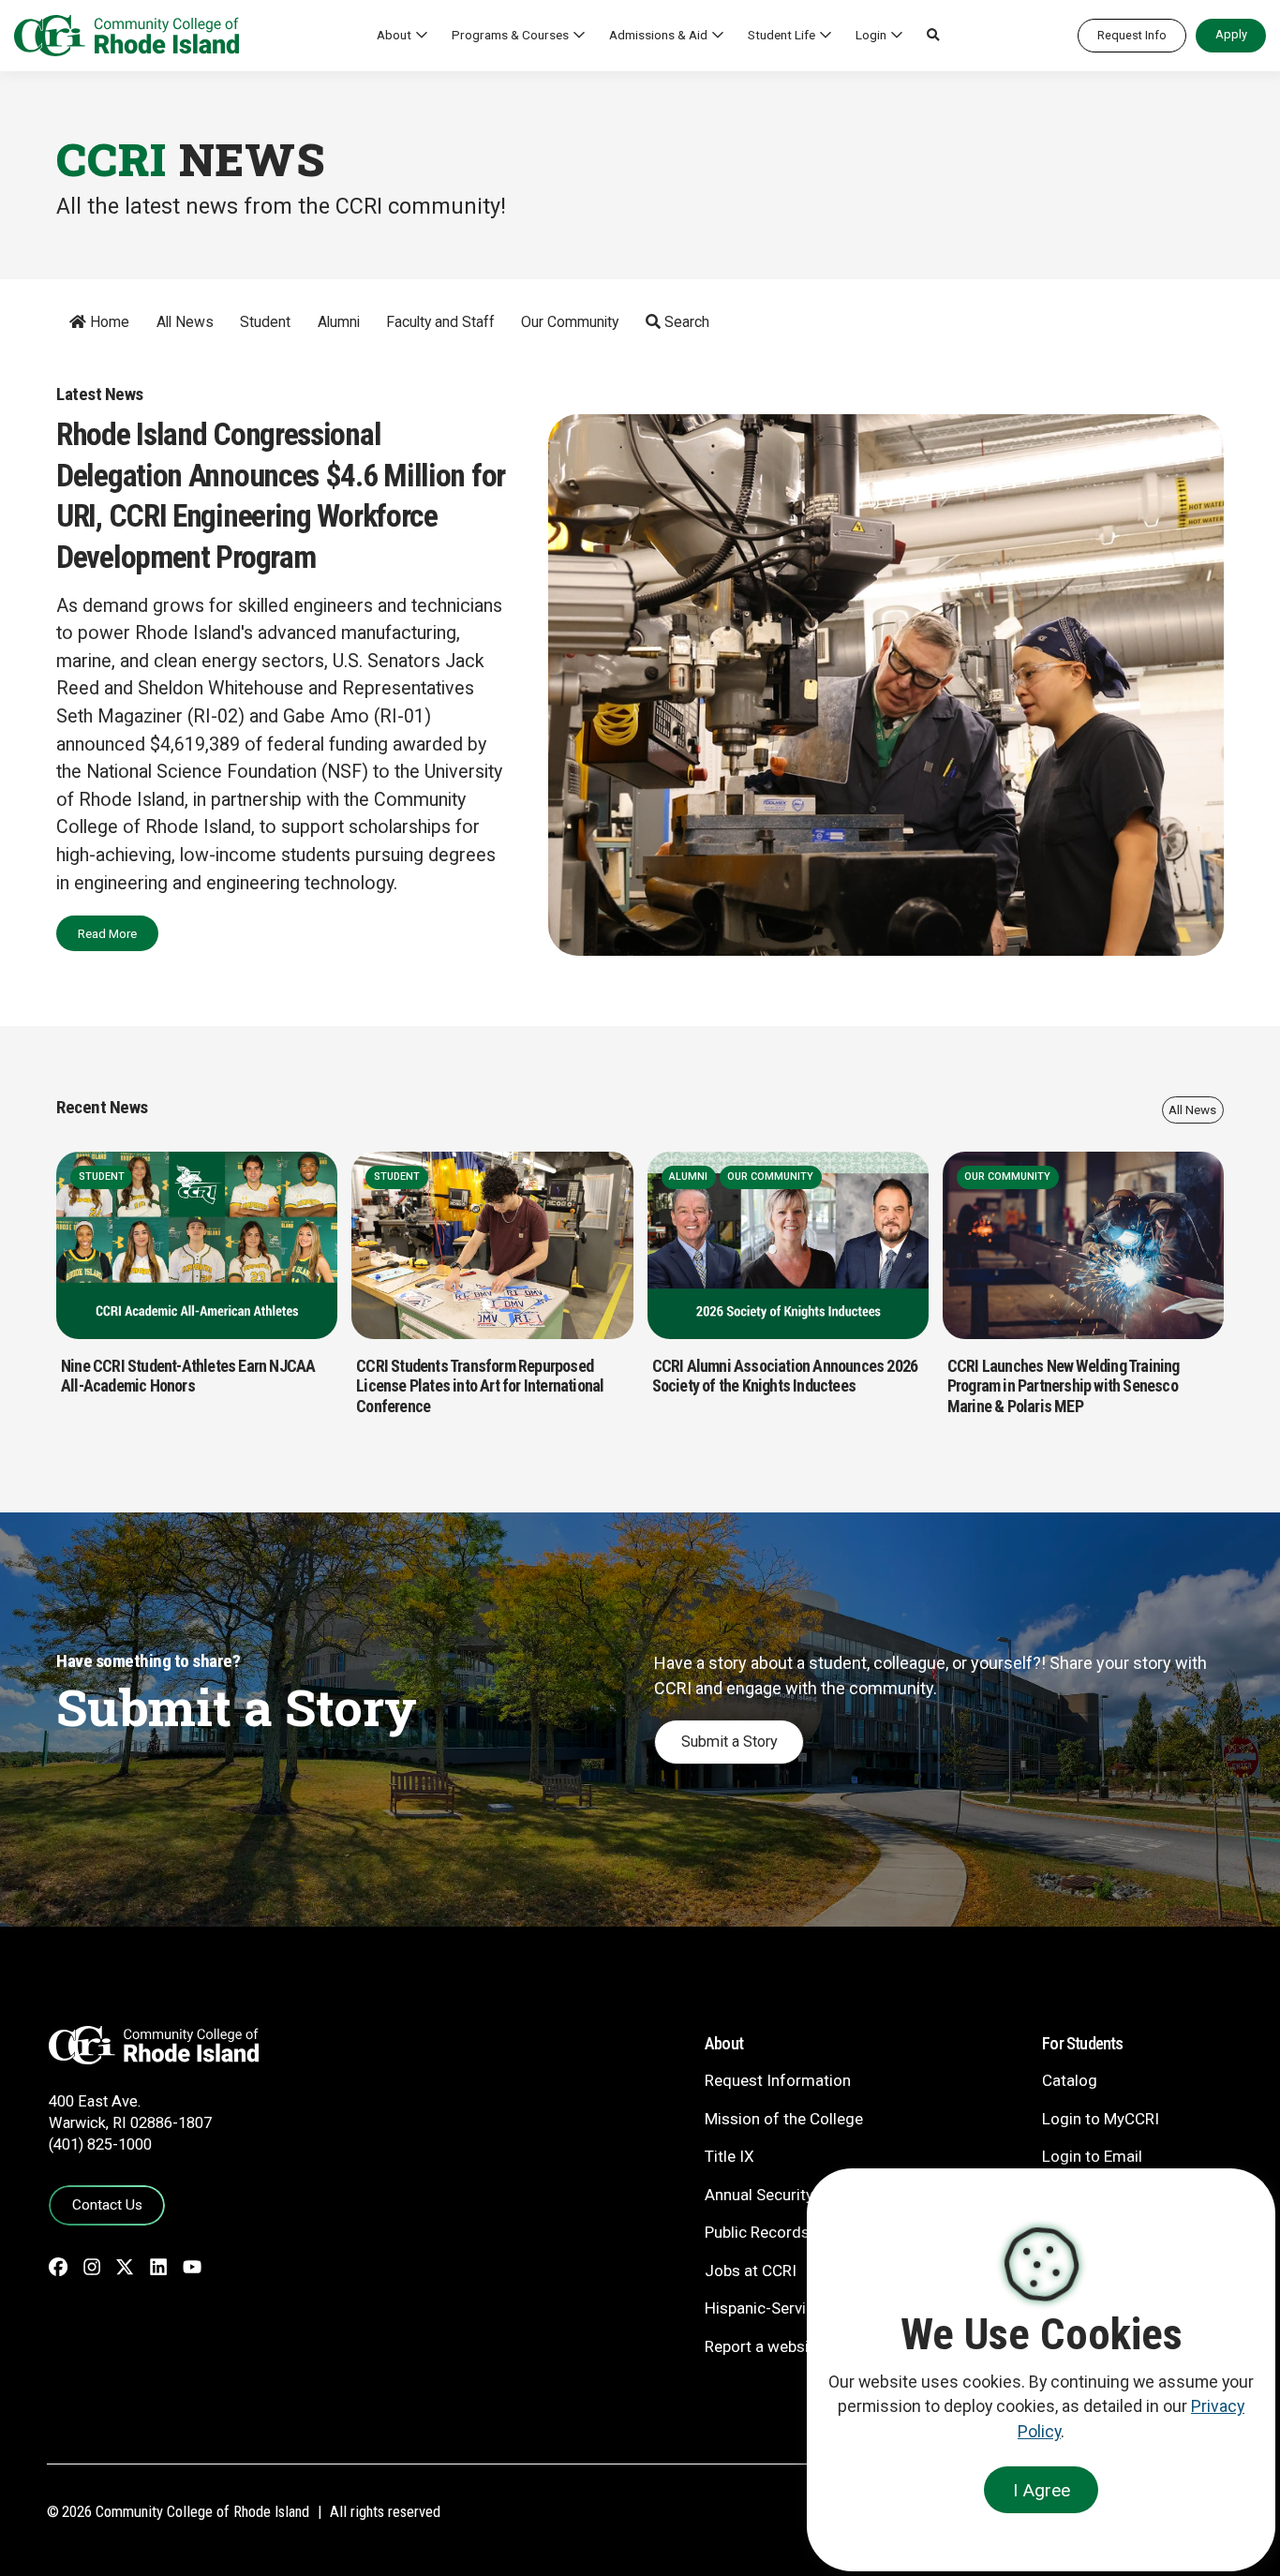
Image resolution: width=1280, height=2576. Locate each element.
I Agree (1042, 2490)
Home (108, 322)
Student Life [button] (781, 35)
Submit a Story (729, 1742)
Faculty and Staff (440, 322)
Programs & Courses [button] (510, 35)
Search (685, 322)
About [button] (394, 35)
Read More (107, 933)
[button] (933, 36)
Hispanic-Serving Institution (802, 2308)
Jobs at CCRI (751, 2271)
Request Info (1132, 35)
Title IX (729, 2156)
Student (265, 322)
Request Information (778, 2080)
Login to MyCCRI (1101, 2119)
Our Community (570, 322)
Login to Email (1092, 2156)
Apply (1231, 34)
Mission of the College (784, 2119)
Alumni (339, 322)
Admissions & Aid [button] (658, 35)
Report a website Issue (785, 2346)
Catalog (1070, 2080)
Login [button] (871, 35)
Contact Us (107, 2205)
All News (185, 322)
